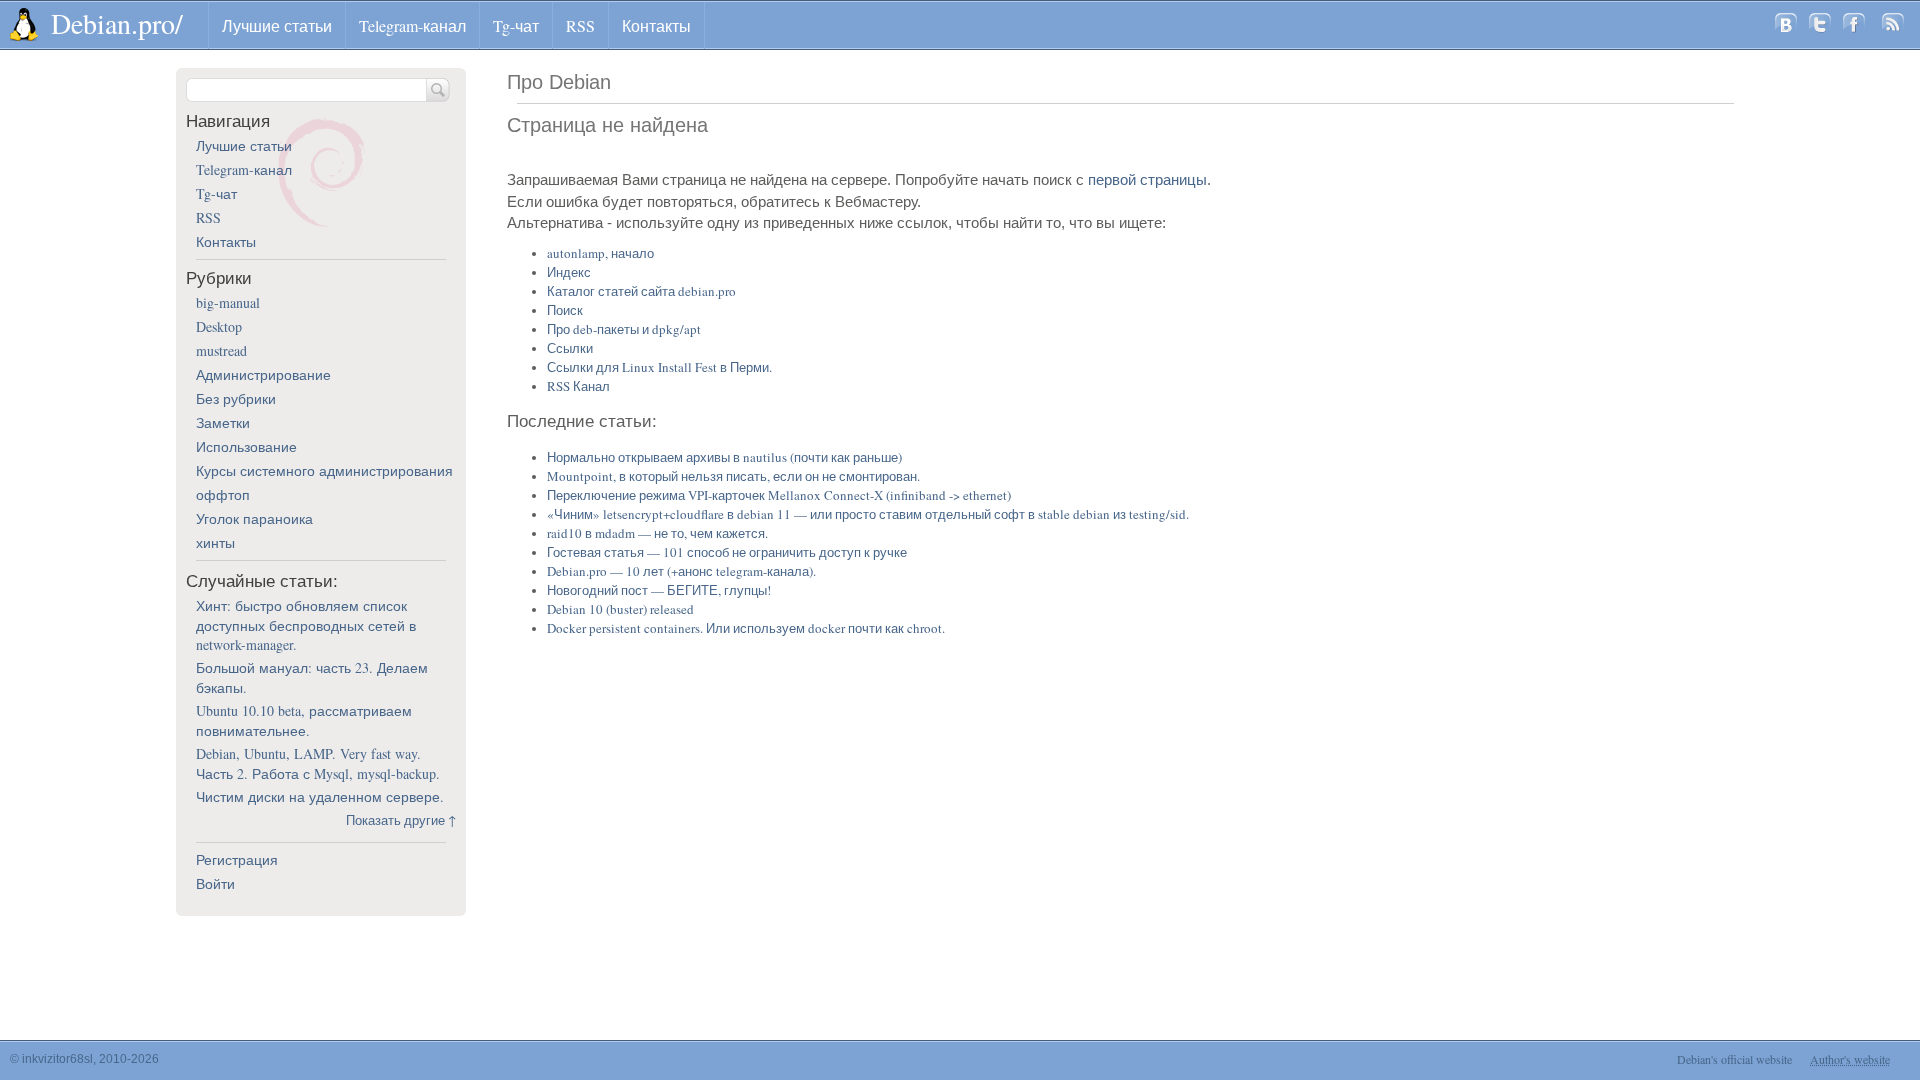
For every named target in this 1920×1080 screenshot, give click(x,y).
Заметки (223, 422)
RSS (580, 25)
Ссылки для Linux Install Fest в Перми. (659, 367)
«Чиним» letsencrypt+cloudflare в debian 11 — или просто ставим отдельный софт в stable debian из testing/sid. (868, 514)
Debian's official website (1734, 1059)
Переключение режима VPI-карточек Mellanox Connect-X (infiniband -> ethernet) (779, 495)
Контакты (656, 25)
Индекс (569, 272)
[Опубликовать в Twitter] (1820, 25)
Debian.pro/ (117, 23)
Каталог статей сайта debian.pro (641, 291)
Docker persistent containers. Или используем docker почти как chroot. (746, 628)
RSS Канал (578, 386)
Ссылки (570, 348)
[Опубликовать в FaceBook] (1854, 25)
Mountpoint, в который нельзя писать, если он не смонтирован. (733, 476)
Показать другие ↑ (401, 820)
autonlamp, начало (600, 253)
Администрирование (263, 374)
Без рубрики (236, 398)
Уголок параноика (254, 518)
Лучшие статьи (277, 25)
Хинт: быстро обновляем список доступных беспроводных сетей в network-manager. (306, 625)
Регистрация (237, 859)
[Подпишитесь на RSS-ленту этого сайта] (1893, 25)
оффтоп (223, 494)
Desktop (219, 326)
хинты (215, 542)
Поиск (565, 310)
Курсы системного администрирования (324, 470)
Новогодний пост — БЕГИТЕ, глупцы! (659, 590)
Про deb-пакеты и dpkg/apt (624, 329)
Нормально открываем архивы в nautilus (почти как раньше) (724, 457)
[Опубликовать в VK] (1786, 25)
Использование (246, 446)
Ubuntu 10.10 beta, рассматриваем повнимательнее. (304, 720)
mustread (221, 350)
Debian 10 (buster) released (620, 609)
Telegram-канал (412, 25)
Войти (215, 883)
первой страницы (1147, 179)
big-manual (228, 302)
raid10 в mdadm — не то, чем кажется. (657, 533)
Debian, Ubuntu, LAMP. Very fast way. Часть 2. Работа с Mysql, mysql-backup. (318, 763)
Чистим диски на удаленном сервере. (320, 796)
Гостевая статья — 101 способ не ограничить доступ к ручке (727, 552)
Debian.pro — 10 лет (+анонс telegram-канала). (681, 571)
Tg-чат (516, 25)
